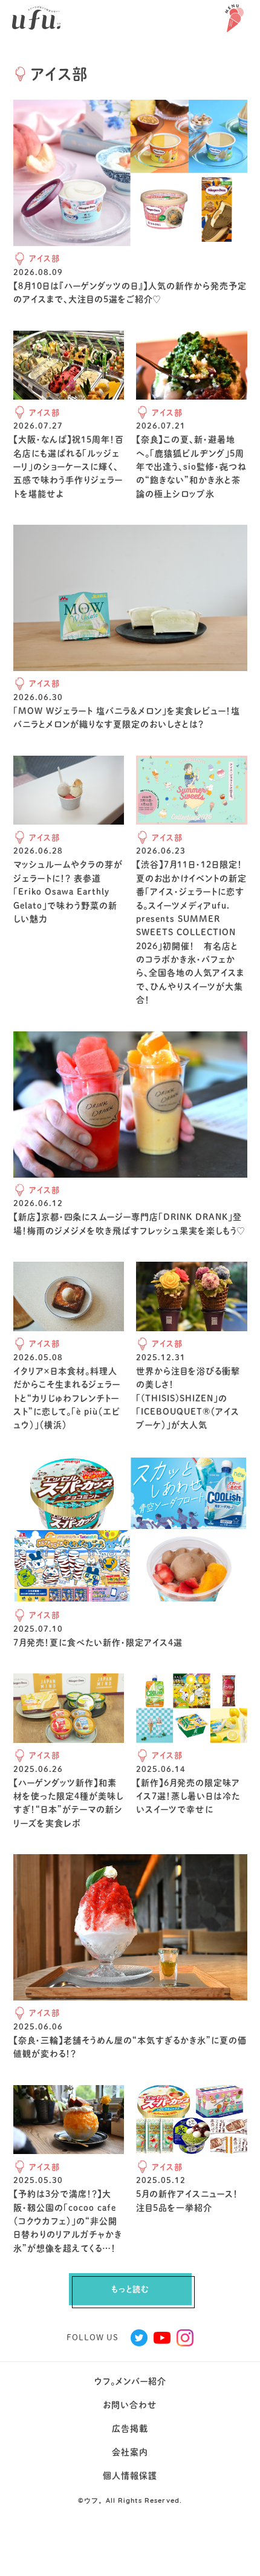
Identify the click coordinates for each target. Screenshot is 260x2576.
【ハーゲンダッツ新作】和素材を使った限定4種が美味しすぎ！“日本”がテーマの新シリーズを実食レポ (68, 1803)
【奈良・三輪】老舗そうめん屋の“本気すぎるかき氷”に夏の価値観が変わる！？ (130, 2047)
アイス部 (44, 258)
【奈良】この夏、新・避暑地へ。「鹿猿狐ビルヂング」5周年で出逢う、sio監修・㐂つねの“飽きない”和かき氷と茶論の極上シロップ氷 (191, 467)
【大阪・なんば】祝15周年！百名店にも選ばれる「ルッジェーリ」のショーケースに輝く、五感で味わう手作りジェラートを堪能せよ (69, 467)
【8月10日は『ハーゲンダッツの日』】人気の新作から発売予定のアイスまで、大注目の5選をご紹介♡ (130, 293)
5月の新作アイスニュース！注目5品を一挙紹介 (187, 2201)
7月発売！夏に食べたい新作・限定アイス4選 (98, 1643)
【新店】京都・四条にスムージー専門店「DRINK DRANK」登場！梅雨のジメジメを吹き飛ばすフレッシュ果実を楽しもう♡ (129, 1224)
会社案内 (130, 2452)
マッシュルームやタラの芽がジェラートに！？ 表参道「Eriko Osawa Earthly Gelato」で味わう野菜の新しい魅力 (68, 892)
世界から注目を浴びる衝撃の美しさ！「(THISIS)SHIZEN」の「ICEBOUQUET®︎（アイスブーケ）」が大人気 (188, 1398)
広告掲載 (130, 2428)
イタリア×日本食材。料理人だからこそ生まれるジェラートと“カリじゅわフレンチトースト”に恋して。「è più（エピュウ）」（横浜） (67, 1398)
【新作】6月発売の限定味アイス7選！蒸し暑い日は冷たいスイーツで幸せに (188, 1796)
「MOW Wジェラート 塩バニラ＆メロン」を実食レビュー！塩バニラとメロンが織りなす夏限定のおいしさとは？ (127, 718)
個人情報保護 (130, 2476)
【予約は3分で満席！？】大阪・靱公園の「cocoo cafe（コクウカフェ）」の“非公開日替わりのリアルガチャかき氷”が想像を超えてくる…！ (68, 2221)
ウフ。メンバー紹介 (130, 2381)
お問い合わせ (130, 2405)
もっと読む (130, 2289)
